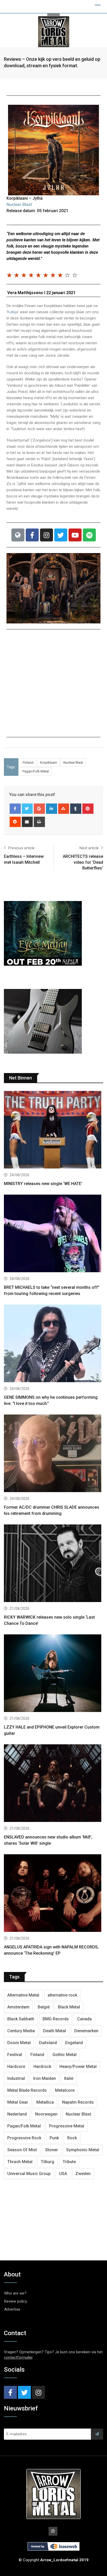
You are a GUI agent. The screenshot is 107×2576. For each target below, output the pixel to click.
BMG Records (56, 2019)
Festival (15, 2055)
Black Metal (69, 2007)
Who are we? (15, 2293)
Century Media (21, 2031)
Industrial (16, 2078)
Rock (72, 2138)
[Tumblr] (76, 809)
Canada (84, 2019)
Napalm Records (78, 2102)
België (44, 2007)
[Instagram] (46, 535)
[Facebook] (32, 535)
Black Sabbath (21, 2019)
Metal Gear (18, 2102)
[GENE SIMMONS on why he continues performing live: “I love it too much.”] (53, 1344)
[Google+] (39, 809)
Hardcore (16, 2067)
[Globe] (18, 535)
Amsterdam (18, 2007)
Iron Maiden (45, 2078)
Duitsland (48, 2043)
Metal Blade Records (27, 2090)
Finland (28, 762)
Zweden (83, 2174)
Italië (69, 2078)
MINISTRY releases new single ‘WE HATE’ (43, 1184)
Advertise (12, 2309)
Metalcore (65, 2090)
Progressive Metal (67, 2126)
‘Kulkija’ (13, 312)
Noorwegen (46, 2114)
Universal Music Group (29, 2174)
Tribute (69, 2162)
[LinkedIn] (52, 809)
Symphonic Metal (83, 2150)
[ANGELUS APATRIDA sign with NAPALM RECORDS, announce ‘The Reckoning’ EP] (53, 1894)
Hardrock (42, 2067)
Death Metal (55, 2031)
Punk (54, 2138)
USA (63, 2174)
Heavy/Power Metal (78, 2067)
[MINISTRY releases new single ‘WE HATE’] (53, 1130)
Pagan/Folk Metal (36, 771)
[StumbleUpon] (64, 809)
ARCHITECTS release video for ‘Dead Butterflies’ (83, 862)
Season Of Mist (22, 2150)
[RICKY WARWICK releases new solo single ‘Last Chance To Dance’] (53, 1564)
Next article (89, 848)
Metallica (45, 2102)
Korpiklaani (48, 762)
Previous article (21, 848)
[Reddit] (15, 822)
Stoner (52, 2150)
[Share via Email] (27, 822)
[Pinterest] (88, 809)
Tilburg (48, 2162)
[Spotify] (89, 535)
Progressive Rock (24, 2138)
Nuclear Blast (19, 204)
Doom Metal (19, 2043)
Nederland (17, 2114)
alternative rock (62, 1995)
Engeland (74, 2043)
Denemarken (86, 2031)
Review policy (16, 2301)
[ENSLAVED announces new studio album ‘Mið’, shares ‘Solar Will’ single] (53, 1784)
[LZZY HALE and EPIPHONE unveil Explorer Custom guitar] (53, 1674)
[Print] (39, 822)
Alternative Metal (23, 1995)
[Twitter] (61, 535)
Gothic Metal (65, 2055)
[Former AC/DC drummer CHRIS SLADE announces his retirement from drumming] (53, 1454)
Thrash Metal (20, 2162)
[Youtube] (75, 535)
